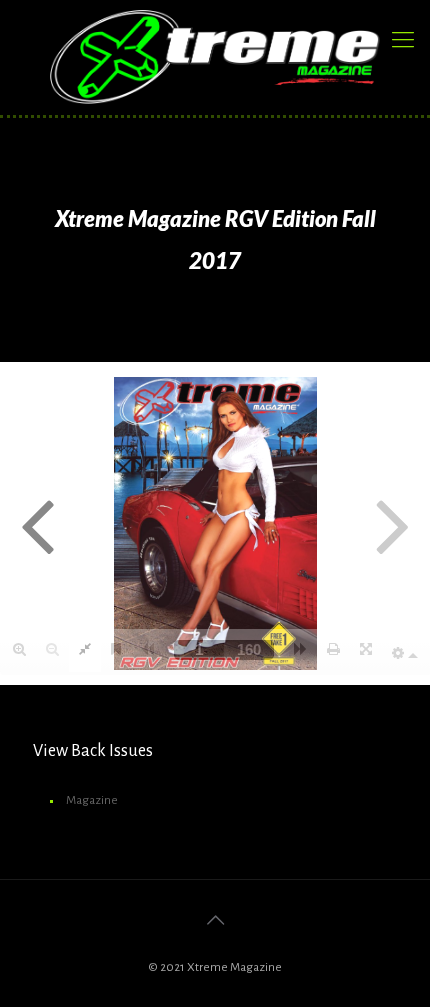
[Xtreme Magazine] (215, 57)
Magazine (92, 800)
